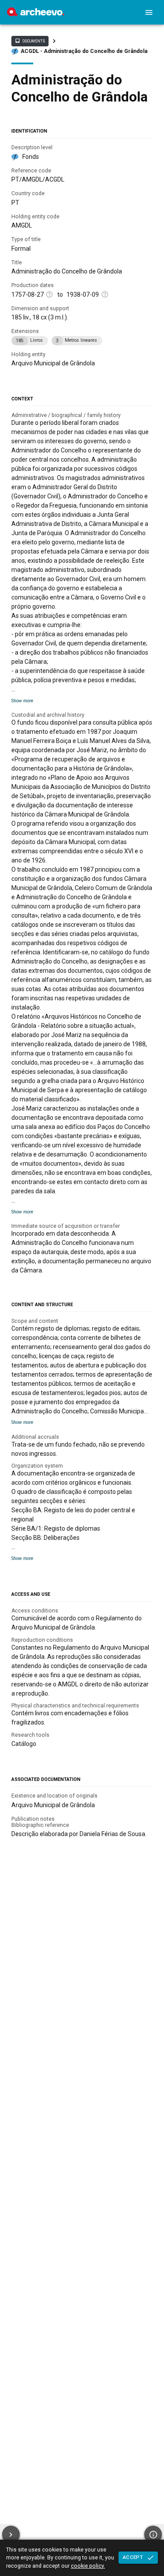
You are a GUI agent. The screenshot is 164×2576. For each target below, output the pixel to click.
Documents (30, 41)
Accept (133, 2557)
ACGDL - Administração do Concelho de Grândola (84, 51)
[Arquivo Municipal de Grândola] (36, 14)
